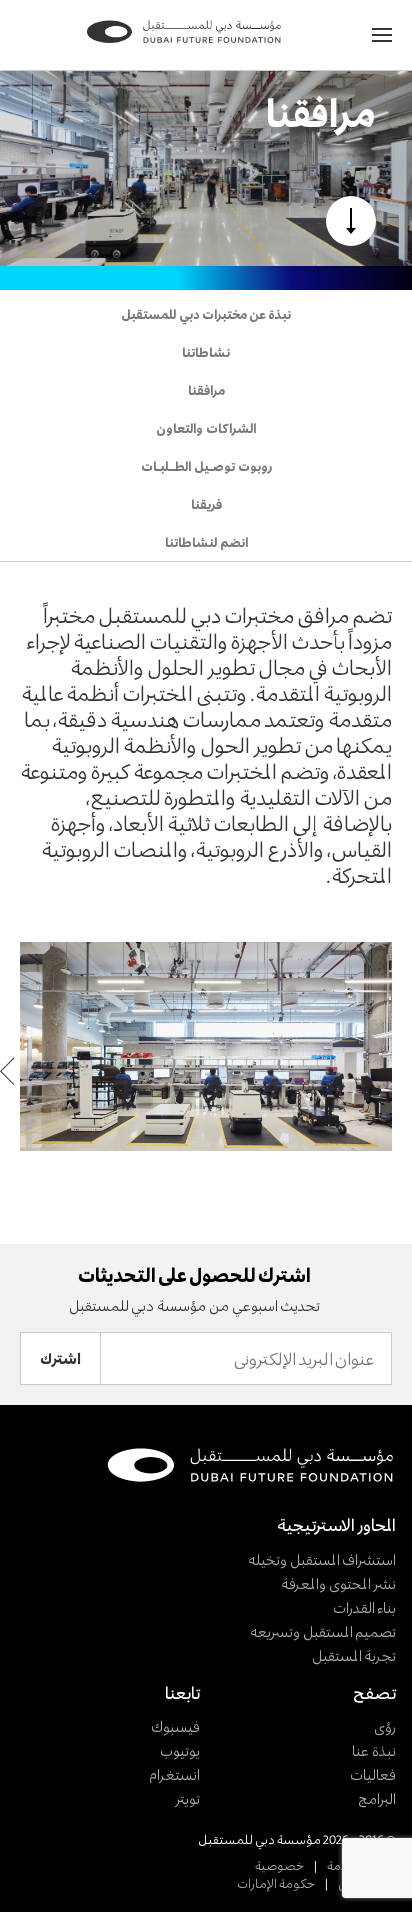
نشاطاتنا (206, 352)
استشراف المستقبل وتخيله (322, 1559)
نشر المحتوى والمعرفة (338, 1583)
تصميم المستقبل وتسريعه (323, 1631)
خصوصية (279, 1865)
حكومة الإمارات (276, 1883)
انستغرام (174, 1774)
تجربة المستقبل (354, 1655)
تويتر (187, 1798)
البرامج (377, 1798)
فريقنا (206, 504)
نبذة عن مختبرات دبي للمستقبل (206, 314)
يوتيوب (180, 1750)
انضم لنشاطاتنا (206, 542)
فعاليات (373, 1774)
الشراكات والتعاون (206, 428)
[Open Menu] (382, 35)
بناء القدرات (364, 1607)
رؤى (385, 1726)
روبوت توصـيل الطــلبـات (206, 466)
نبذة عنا (374, 1750)
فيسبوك (175, 1726)
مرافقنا (206, 390)
